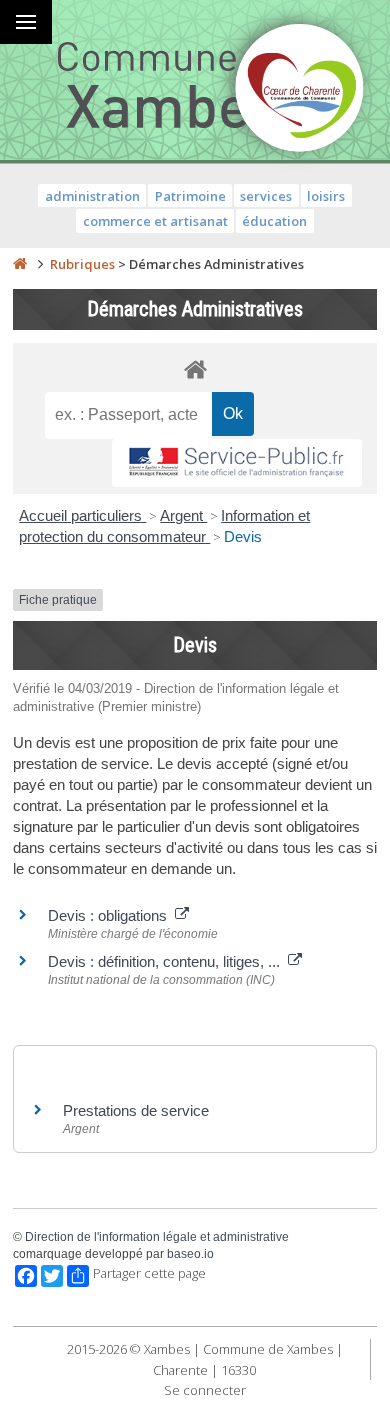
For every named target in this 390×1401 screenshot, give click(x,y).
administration (92, 196)
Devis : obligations (111, 915)
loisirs (326, 196)
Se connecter (205, 1390)
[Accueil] (20, 264)
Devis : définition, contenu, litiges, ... (168, 961)
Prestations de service (136, 1110)
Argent (183, 515)
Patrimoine (190, 196)
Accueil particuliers (82, 515)
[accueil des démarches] (195, 368)
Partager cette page (149, 1273)
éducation (274, 221)
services (266, 196)
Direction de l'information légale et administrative (157, 1237)
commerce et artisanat (155, 221)
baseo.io (190, 1254)
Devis (243, 536)
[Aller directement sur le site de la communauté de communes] (300, 90)
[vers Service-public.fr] (237, 463)
